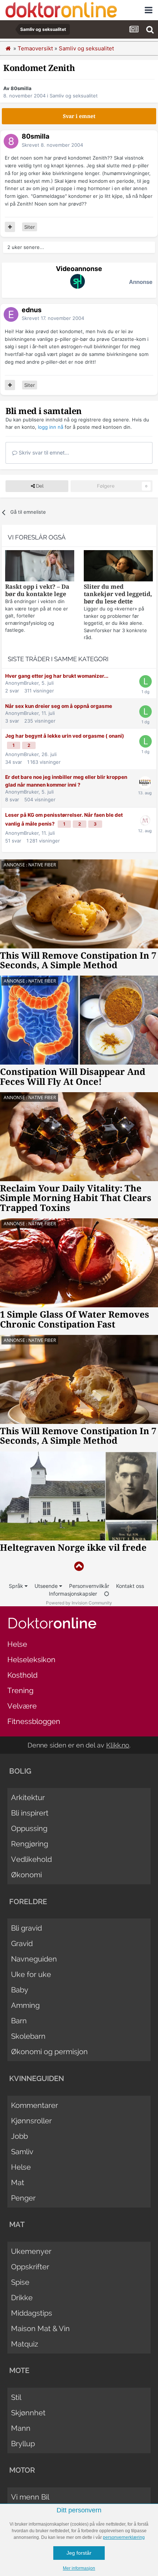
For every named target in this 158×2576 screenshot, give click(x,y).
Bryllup (23, 2444)
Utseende (47, 1586)
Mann (21, 2428)
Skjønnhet (28, 2413)
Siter (30, 227)
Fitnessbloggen (34, 1721)
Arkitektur (28, 1798)
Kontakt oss (130, 1586)
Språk (17, 1586)
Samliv (22, 2152)
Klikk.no (118, 1745)
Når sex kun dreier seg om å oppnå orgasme (59, 706)
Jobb (19, 2136)
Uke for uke (31, 1974)
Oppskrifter (30, 2267)
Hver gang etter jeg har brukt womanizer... (57, 676)
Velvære (22, 1706)
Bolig (20, 1771)
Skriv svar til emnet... (43, 453)
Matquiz (25, 2344)
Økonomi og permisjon (49, 2052)
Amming (25, 2005)
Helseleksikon (31, 1660)
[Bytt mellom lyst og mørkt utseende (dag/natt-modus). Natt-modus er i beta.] (107, 1594)
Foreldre (28, 1902)
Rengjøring (30, 1844)
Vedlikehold (31, 1859)
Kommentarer (35, 2105)
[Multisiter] (10, 227)
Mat (18, 2183)
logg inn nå (51, 427)
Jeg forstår (79, 2553)
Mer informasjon (79, 2568)
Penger (23, 2198)
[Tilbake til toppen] (79, 1566)
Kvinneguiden (37, 2078)
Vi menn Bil (30, 2497)
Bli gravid (26, 1928)
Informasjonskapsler (73, 1594)
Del (39, 486)
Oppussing (29, 1828)
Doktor (52, 1623)
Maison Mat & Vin (40, 2329)
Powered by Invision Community (79, 1603)
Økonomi (26, 1875)
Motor (22, 2470)
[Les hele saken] (40, 567)
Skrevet (52, 145)
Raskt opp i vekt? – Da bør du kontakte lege (37, 590)
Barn (19, 2021)
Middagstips (32, 2313)
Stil (16, 2397)
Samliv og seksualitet (74, 96)
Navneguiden (34, 1959)
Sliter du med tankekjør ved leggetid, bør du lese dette (118, 594)
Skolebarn (28, 2036)
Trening (20, 1690)
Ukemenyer (31, 2251)
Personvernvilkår (89, 1586)
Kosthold (22, 1675)
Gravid (22, 1943)
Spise (20, 2282)
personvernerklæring (124, 2537)
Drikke (22, 2298)
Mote (19, 2370)
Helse (17, 1644)
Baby (20, 1990)
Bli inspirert (30, 1813)
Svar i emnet (79, 116)
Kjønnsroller (31, 2121)
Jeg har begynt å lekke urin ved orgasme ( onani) (65, 736)
